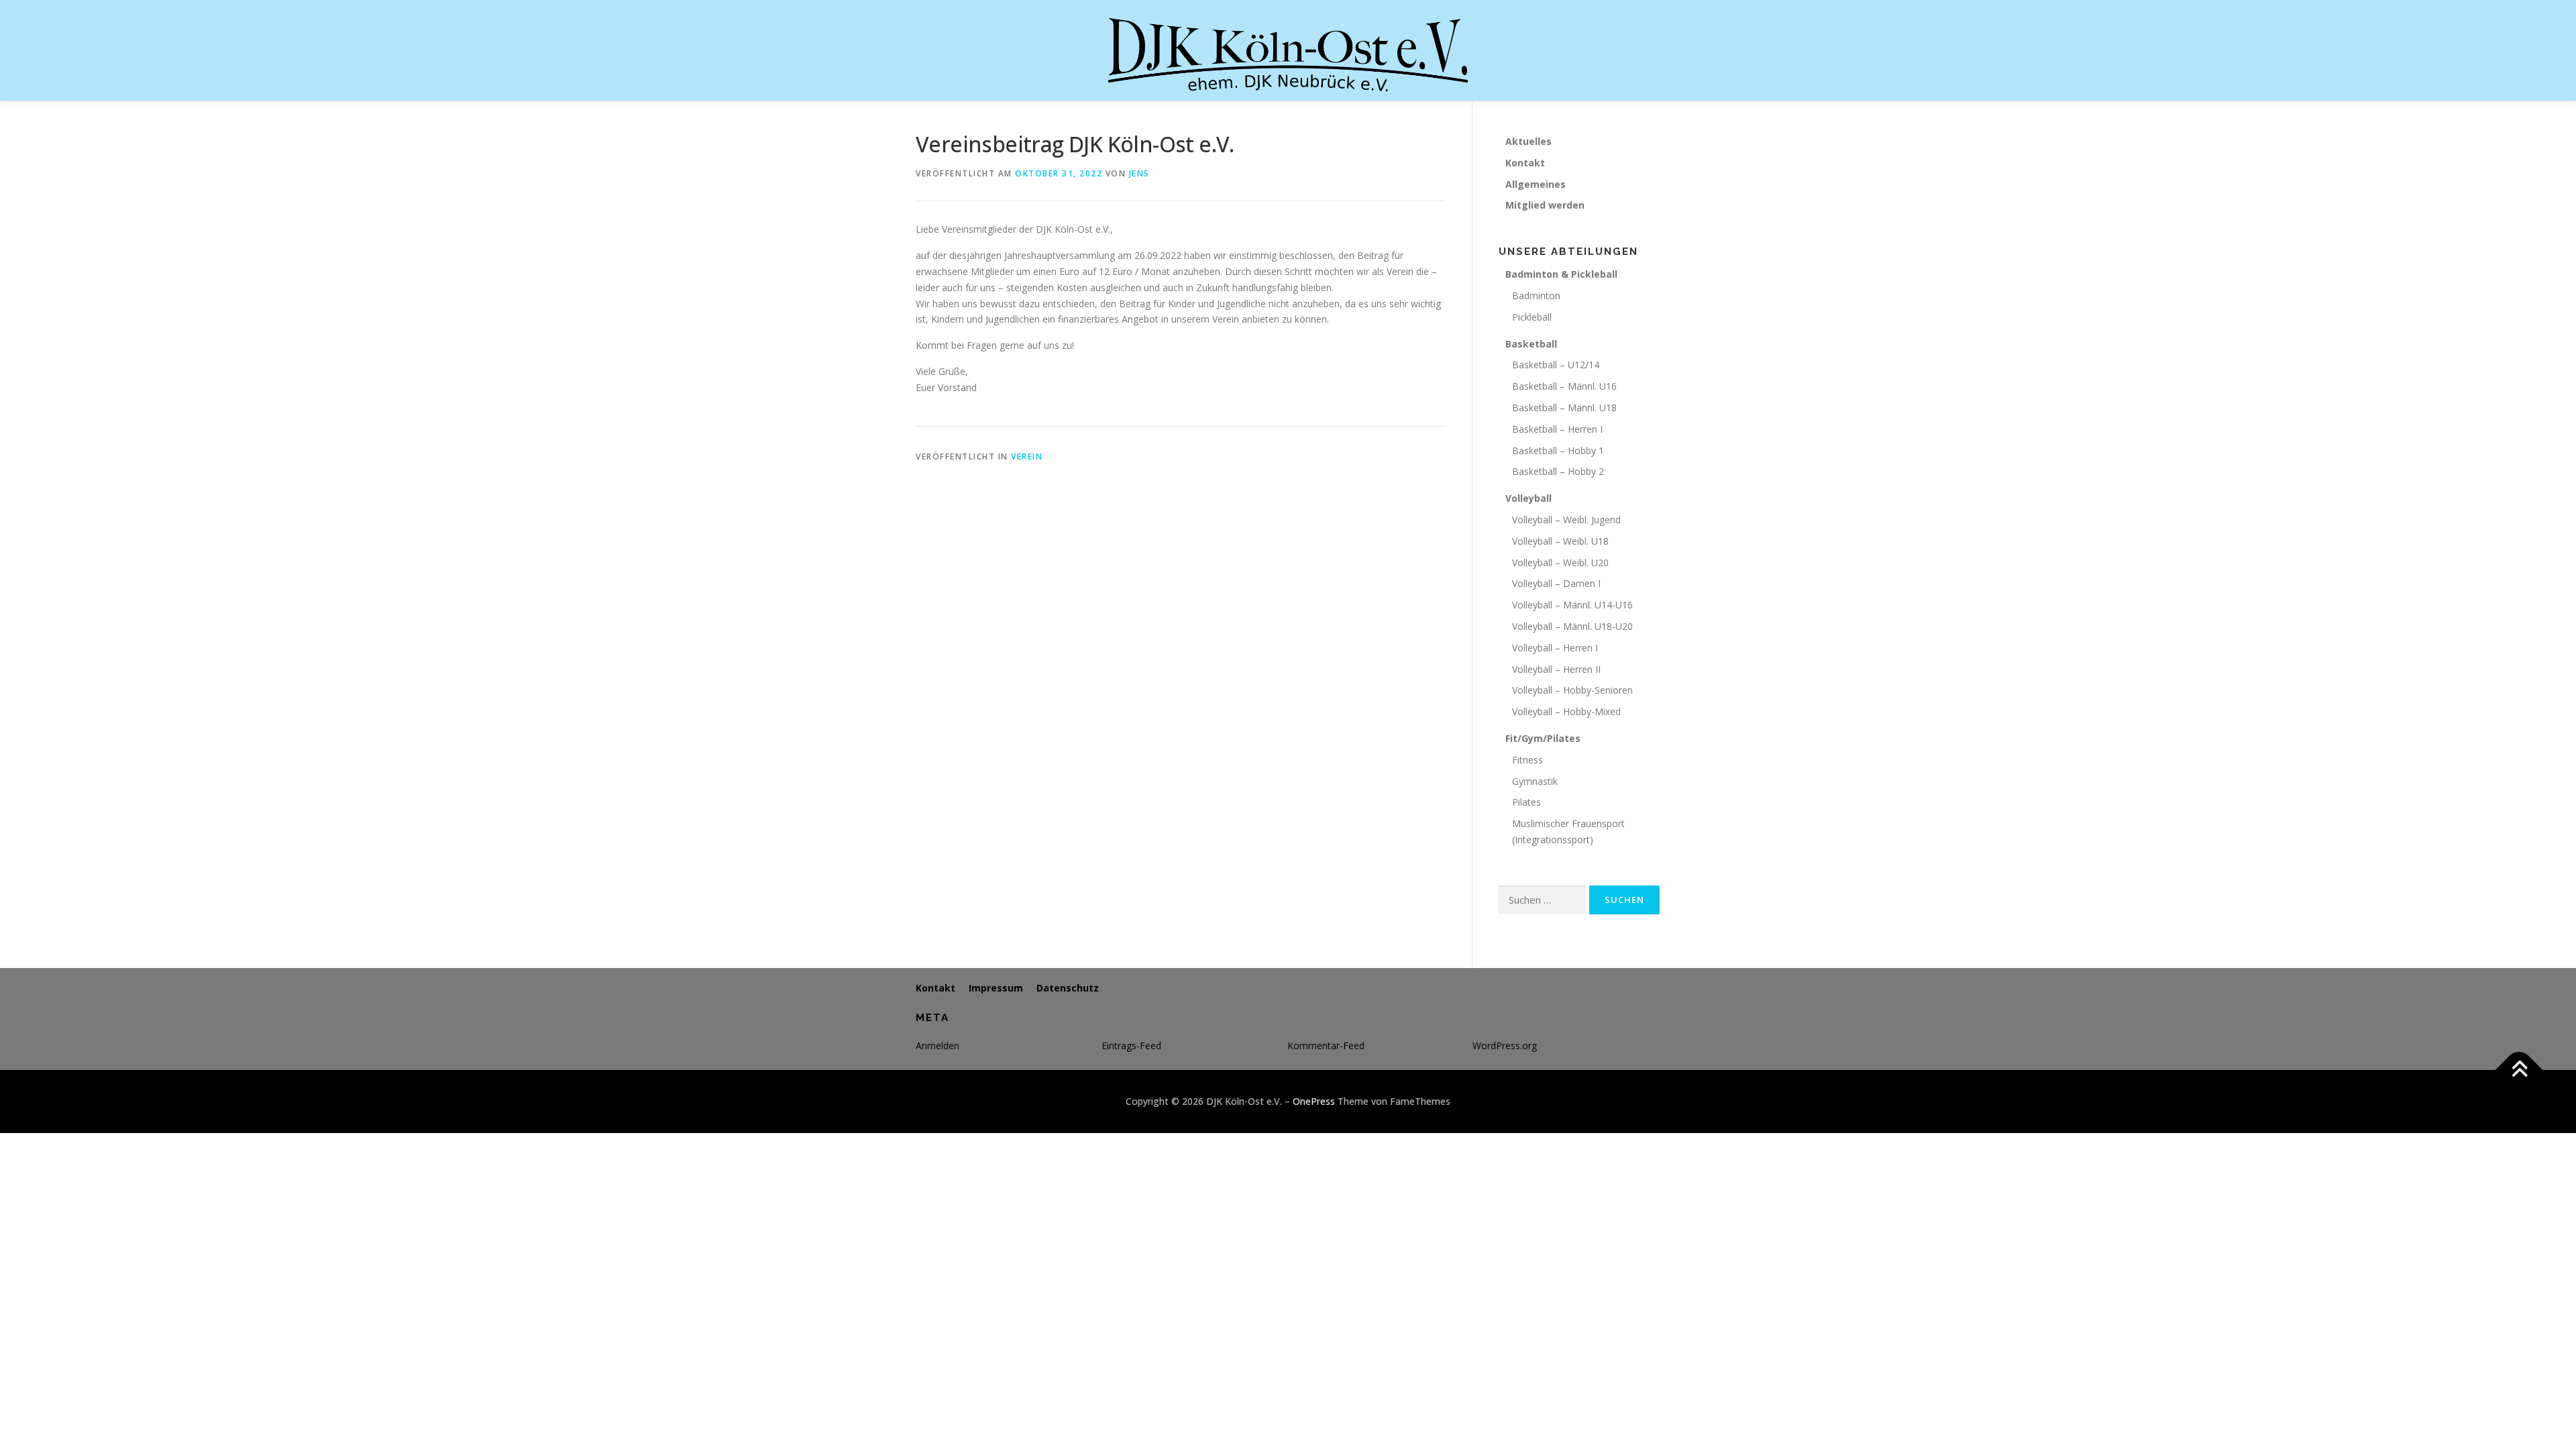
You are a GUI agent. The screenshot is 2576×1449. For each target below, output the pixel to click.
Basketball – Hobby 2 (1558, 471)
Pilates (1526, 802)
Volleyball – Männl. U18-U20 (1572, 626)
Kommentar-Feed (1326, 1045)
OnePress (1314, 1101)
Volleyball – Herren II (1556, 669)
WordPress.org (1505, 1045)
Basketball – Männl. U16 (1564, 386)
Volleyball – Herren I (1555, 648)
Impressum (996, 988)
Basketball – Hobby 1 (1558, 450)
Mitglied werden (1545, 205)
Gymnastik (1535, 781)
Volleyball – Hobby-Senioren (1572, 690)
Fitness (1527, 760)
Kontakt (1525, 163)
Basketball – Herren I (1557, 429)
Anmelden (937, 1045)
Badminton (1536, 296)
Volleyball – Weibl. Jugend (1566, 520)
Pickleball (1532, 317)
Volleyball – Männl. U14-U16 (1572, 605)
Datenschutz (1068, 988)
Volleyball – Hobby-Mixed (1566, 711)
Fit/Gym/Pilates (1543, 738)
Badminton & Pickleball (1561, 274)
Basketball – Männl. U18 (1564, 408)
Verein (1027, 457)
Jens (1139, 173)
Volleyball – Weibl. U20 (1560, 562)
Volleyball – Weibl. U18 (1560, 541)
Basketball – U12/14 (1556, 365)
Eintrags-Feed (1131, 1045)
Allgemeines (1536, 184)
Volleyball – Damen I (1556, 583)
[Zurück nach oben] (2519, 1070)
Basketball (1531, 344)
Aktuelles (1528, 141)
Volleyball (1528, 498)
